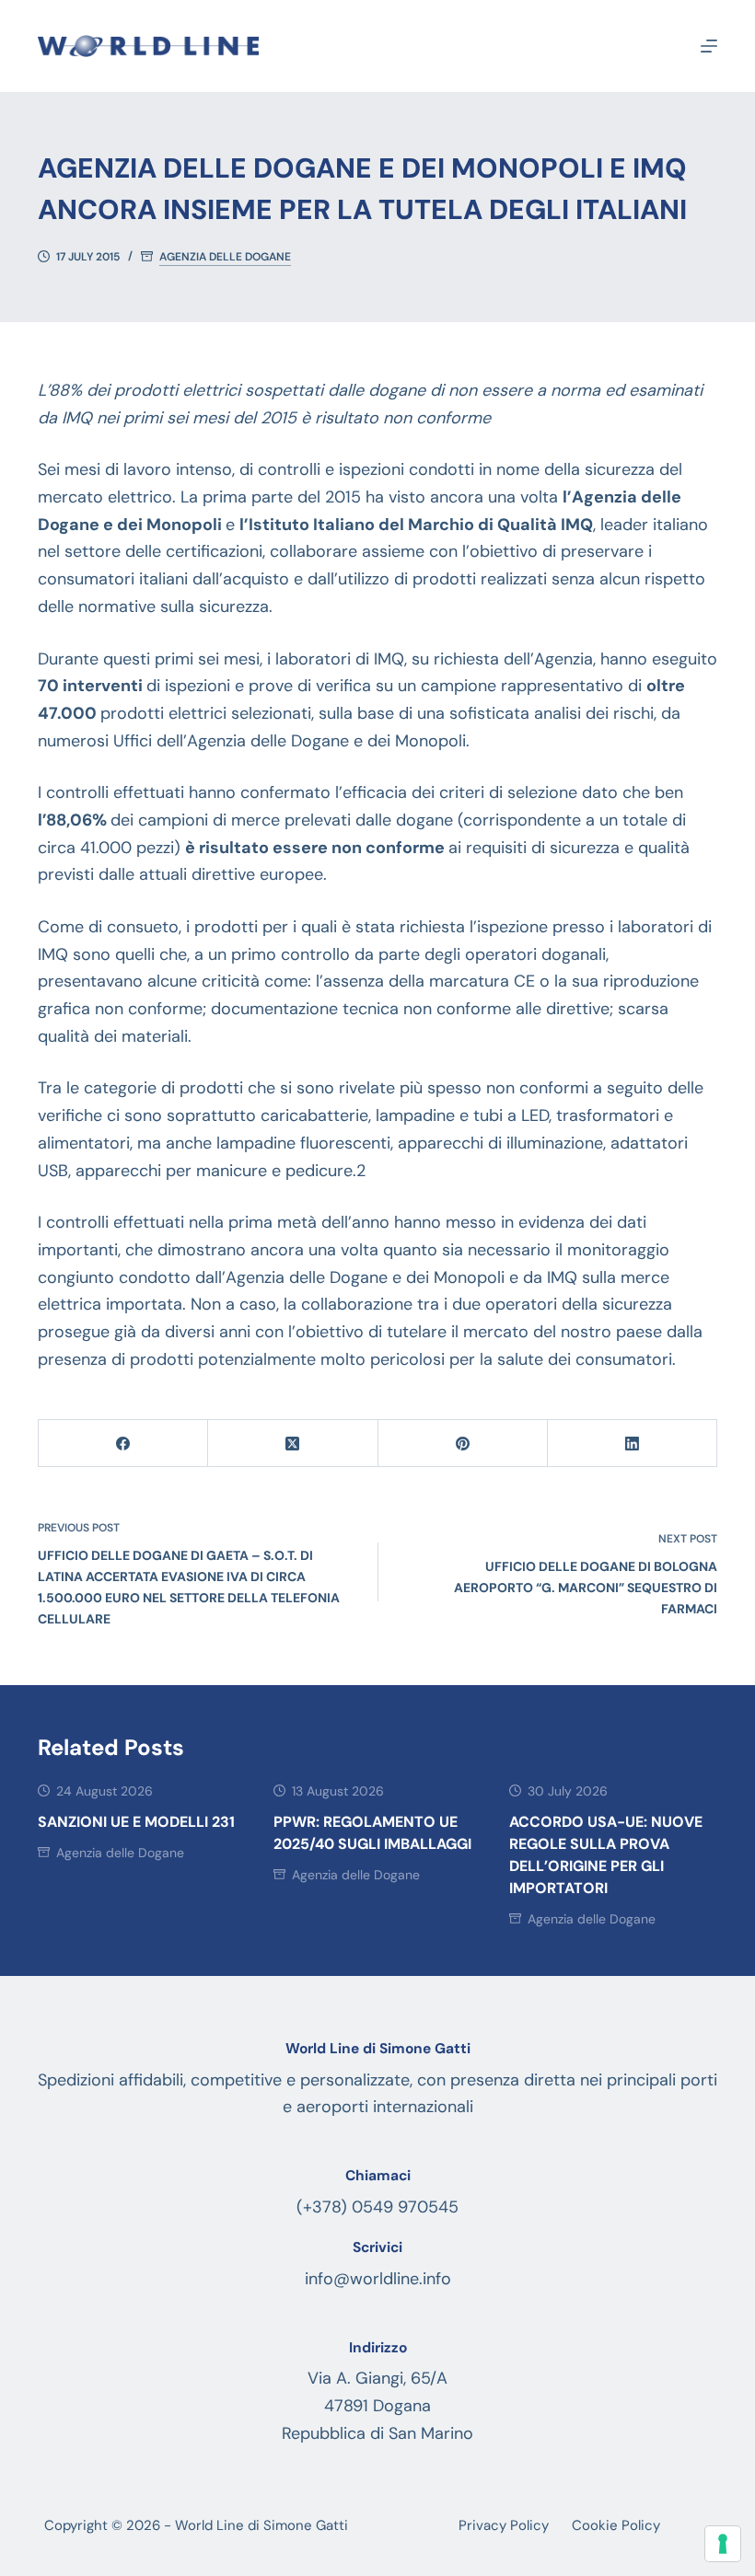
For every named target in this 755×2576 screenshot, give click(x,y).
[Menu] (709, 46)
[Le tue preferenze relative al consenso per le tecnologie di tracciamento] (723, 2544)
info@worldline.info (378, 2279)
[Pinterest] (463, 1444)
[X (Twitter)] (293, 1444)
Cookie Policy (616, 2526)
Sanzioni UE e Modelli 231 (136, 1822)
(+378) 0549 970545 (377, 2207)
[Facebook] (123, 1444)
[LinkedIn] (633, 1444)
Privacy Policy (504, 2526)
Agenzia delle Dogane (225, 257)
